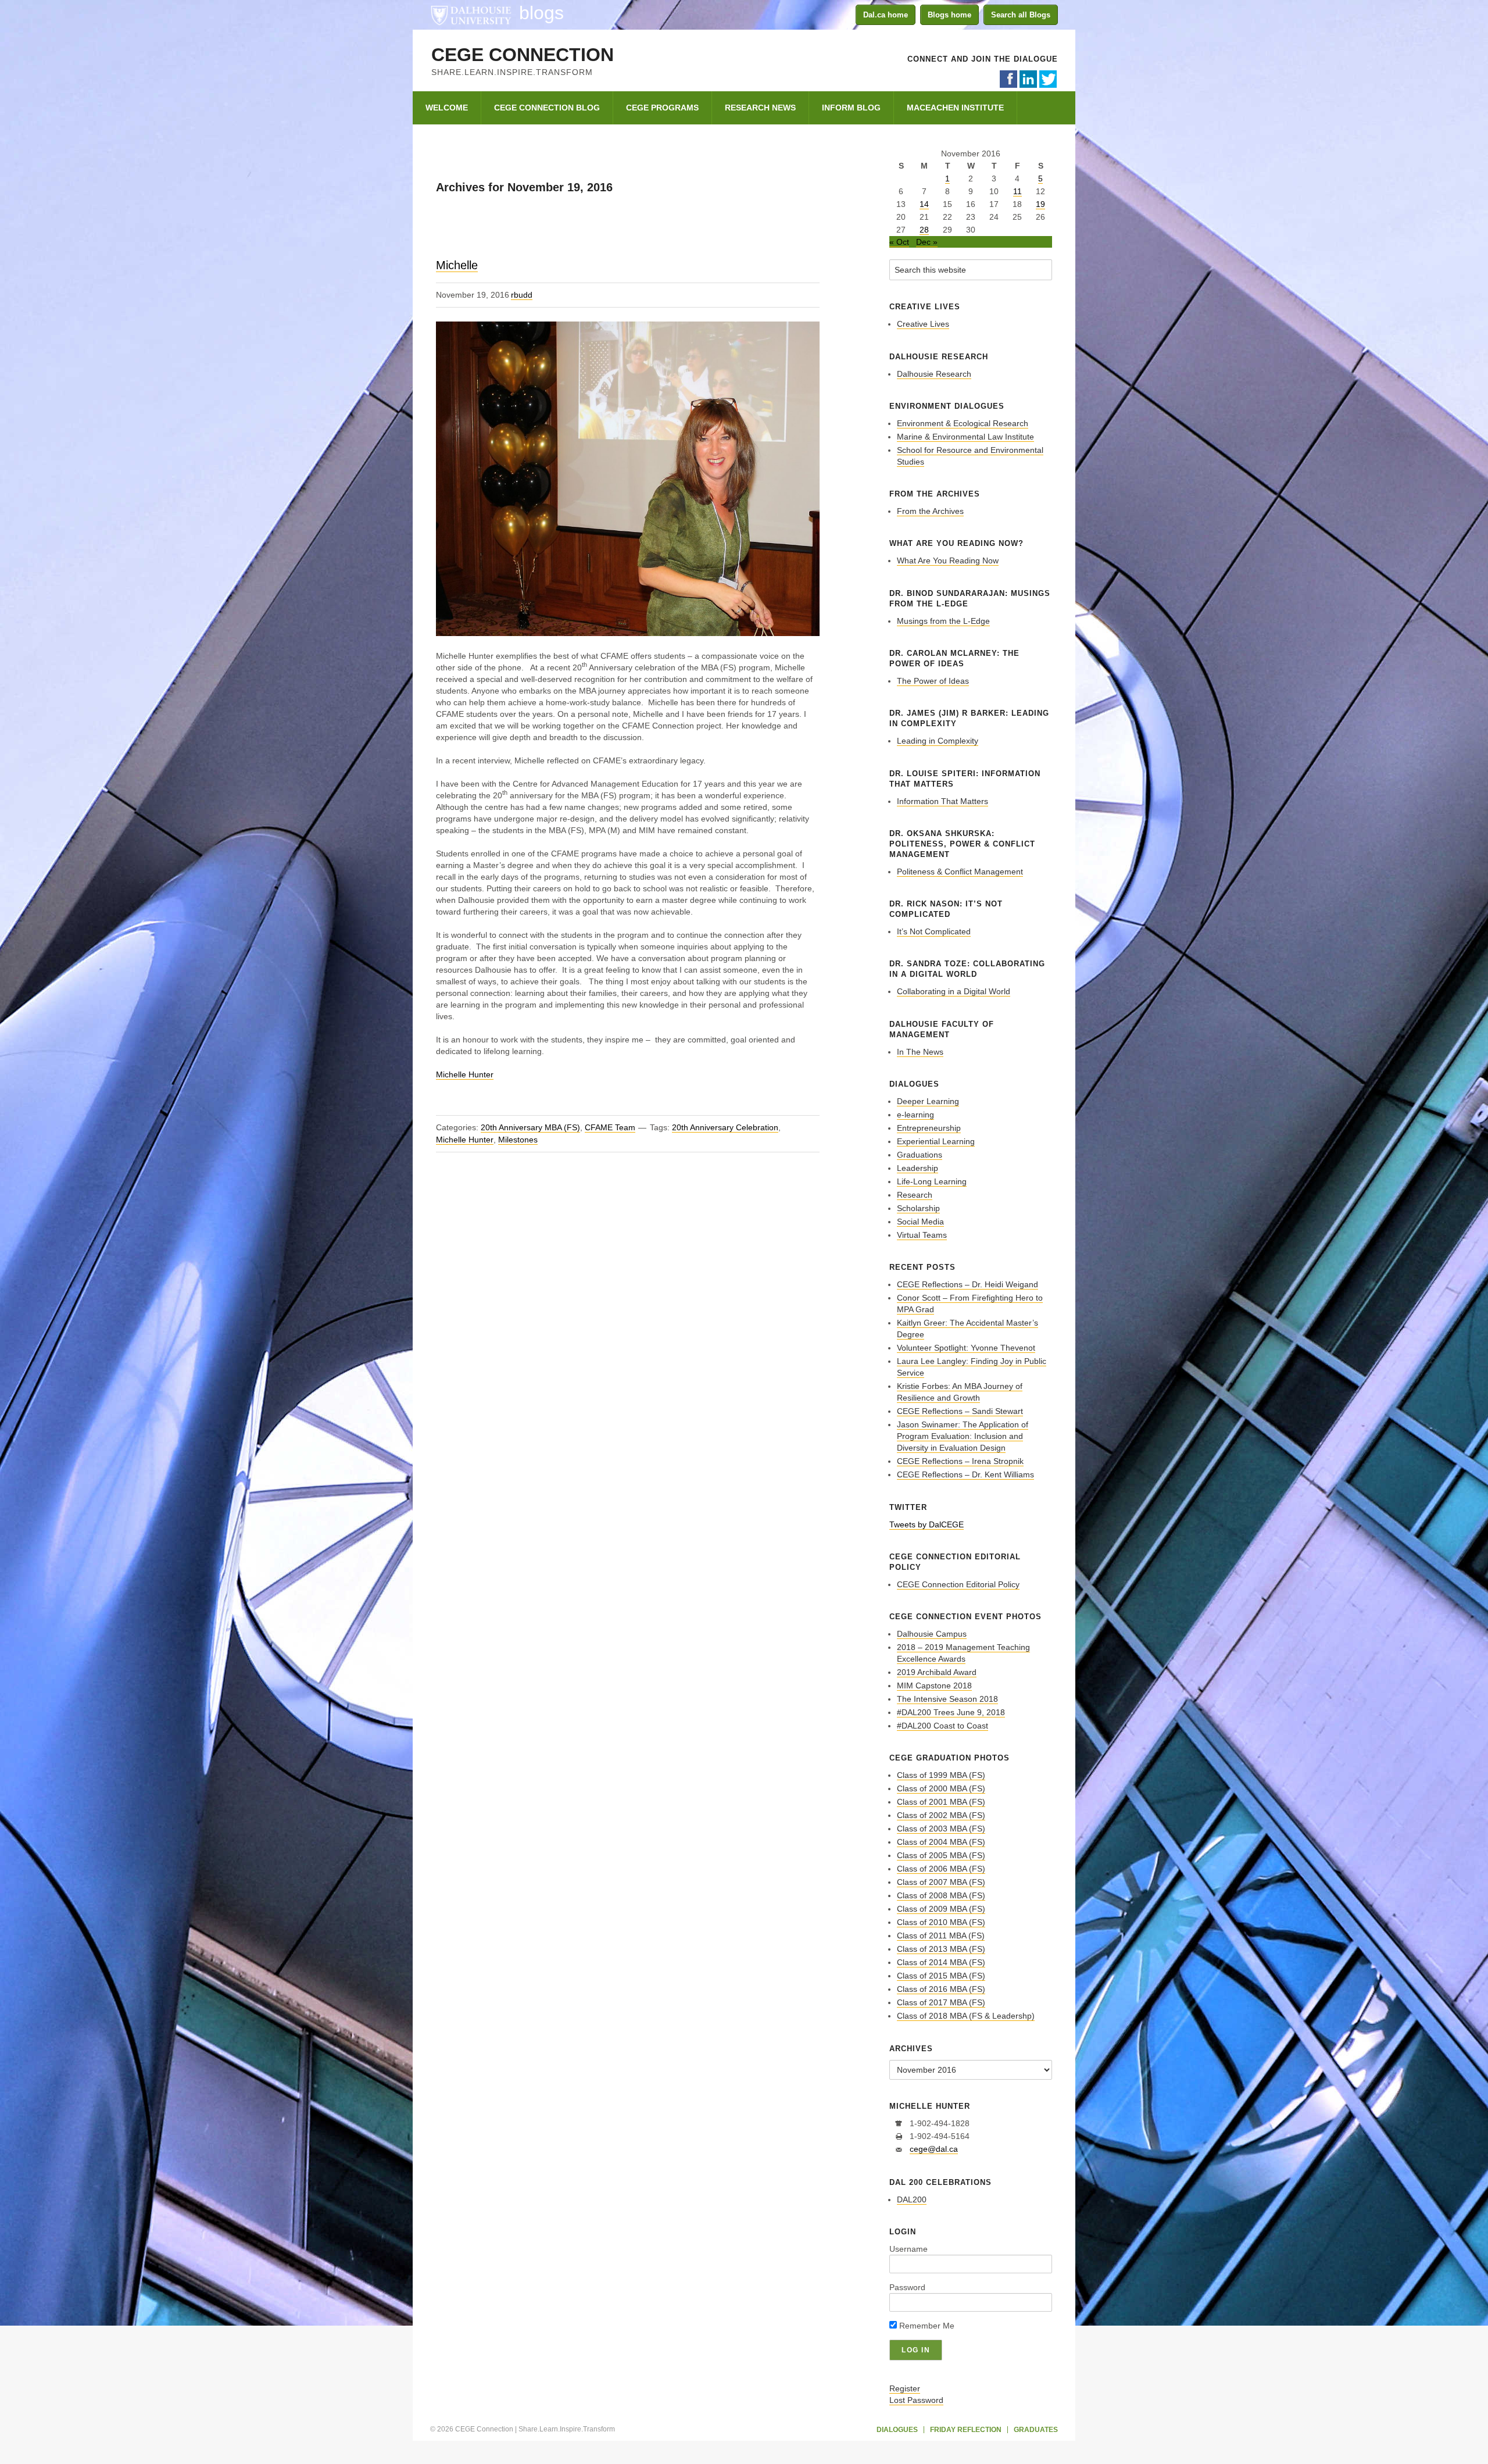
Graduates (1036, 2430)
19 (1040, 204)
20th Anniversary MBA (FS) (530, 1127)
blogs (541, 13)
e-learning (915, 1115)
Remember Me (926, 2326)
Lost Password (916, 2400)
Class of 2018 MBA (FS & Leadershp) (966, 2016)
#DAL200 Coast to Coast (942, 1726)
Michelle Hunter (465, 1074)
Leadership (918, 1168)
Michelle (457, 265)
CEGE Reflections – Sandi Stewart (960, 1411)
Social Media (920, 1222)
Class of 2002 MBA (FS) (941, 1815)
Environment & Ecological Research (963, 423)
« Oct (899, 242)
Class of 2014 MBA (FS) (941, 1962)
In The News (920, 1052)
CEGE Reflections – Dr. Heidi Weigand (967, 1284)
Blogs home (949, 15)
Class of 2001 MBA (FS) (941, 1802)
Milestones (518, 1140)
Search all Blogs (1021, 15)
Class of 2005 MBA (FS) (941, 1855)
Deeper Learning (928, 1101)
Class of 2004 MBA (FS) (941, 1842)
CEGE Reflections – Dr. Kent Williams (965, 1474)
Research (915, 1195)
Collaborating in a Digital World (954, 991)
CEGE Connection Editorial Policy (958, 1584)
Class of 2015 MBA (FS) (941, 1976)
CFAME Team (610, 1127)
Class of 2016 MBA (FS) (941, 1989)
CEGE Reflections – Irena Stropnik (960, 1461)
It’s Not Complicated (934, 931)
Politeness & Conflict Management (960, 872)
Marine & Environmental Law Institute (965, 437)
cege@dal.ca (934, 2149)
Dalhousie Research (934, 374)
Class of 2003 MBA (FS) (941, 1829)
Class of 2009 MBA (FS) (941, 1909)
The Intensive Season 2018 (947, 1699)
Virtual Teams (922, 1235)
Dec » (927, 242)
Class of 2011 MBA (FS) (941, 1936)
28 (924, 230)
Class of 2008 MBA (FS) (941, 1895)
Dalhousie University (471, 15)
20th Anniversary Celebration (725, 1127)
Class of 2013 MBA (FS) (941, 1949)
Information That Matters (942, 801)
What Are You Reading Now (948, 560)
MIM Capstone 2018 (934, 1685)
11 (1017, 191)
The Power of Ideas (933, 681)
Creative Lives (923, 324)
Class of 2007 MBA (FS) (941, 1882)
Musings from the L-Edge (943, 621)
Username (908, 2249)
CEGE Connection (523, 55)
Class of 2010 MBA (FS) (941, 1922)
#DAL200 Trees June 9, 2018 (951, 1712)
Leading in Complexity (938, 741)
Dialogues (897, 2430)
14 (924, 204)
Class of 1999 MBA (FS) (941, 1775)
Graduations (920, 1155)
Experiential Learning (936, 1141)
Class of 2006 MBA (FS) (941, 1869)
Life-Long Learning (932, 1181)
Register (905, 2388)
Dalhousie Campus (932, 1634)
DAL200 (912, 2199)
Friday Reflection (966, 2430)
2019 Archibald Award (937, 1672)
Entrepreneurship (929, 1128)
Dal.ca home (886, 15)
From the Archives (930, 511)
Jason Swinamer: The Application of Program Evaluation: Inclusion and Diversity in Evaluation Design (963, 1436)
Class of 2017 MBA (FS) (941, 2002)
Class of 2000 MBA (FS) (941, 1788)
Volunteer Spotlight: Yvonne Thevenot (966, 1348)
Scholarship (918, 1208)
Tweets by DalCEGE (927, 1524)
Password (907, 2287)
